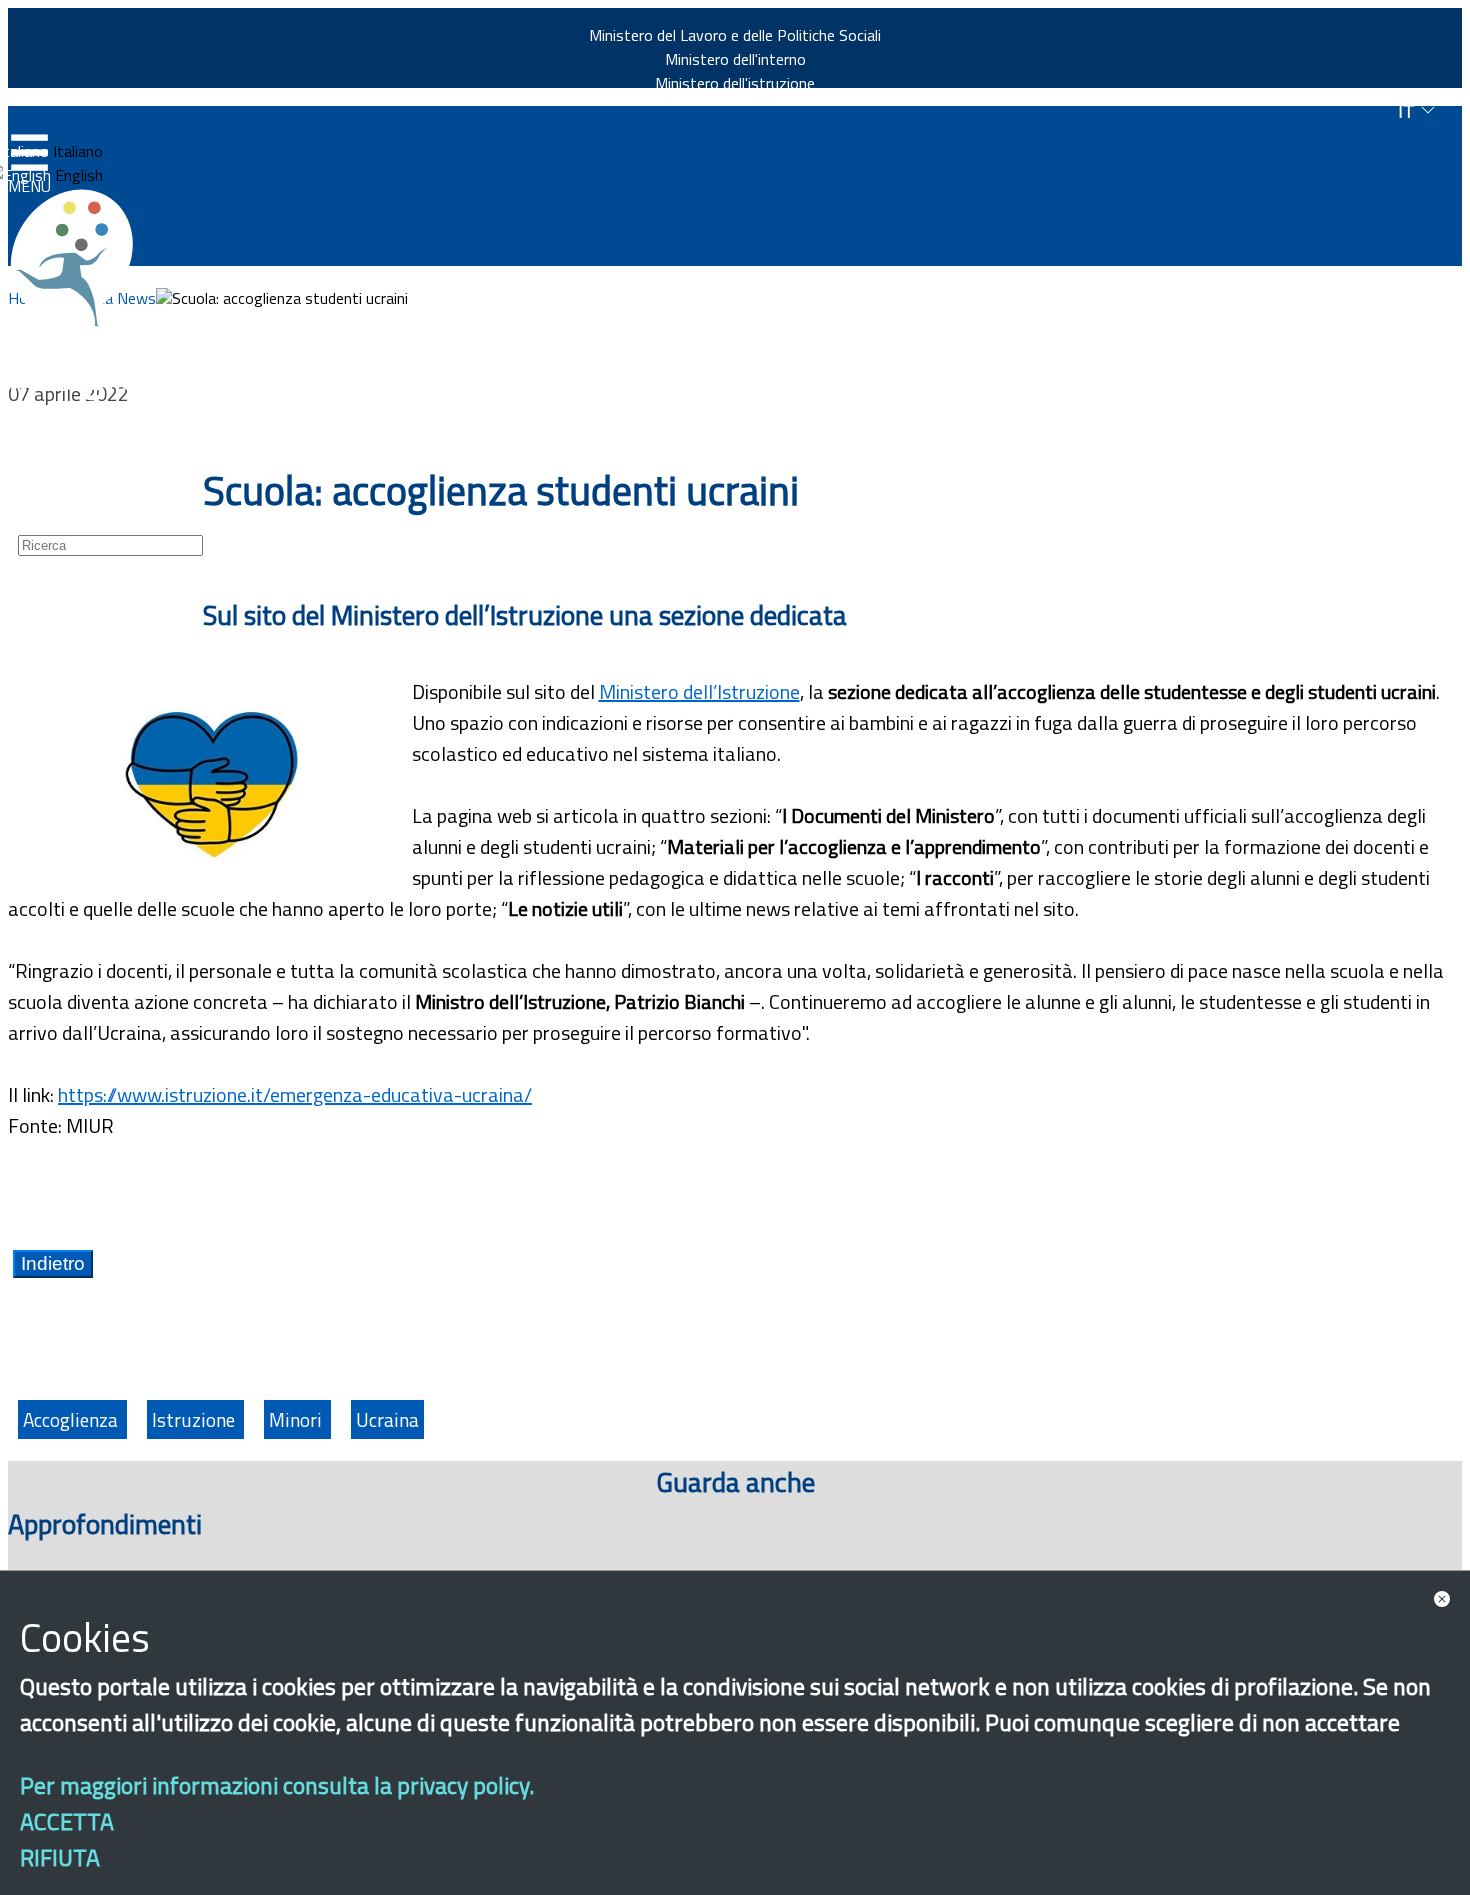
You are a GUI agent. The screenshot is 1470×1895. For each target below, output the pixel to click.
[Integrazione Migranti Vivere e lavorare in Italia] (81, 258)
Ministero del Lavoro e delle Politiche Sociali (735, 35)
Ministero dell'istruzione (735, 83)
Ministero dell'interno (735, 59)
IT (1409, 111)
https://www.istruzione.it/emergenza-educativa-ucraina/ (295, 1094)
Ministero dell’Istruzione (699, 691)
